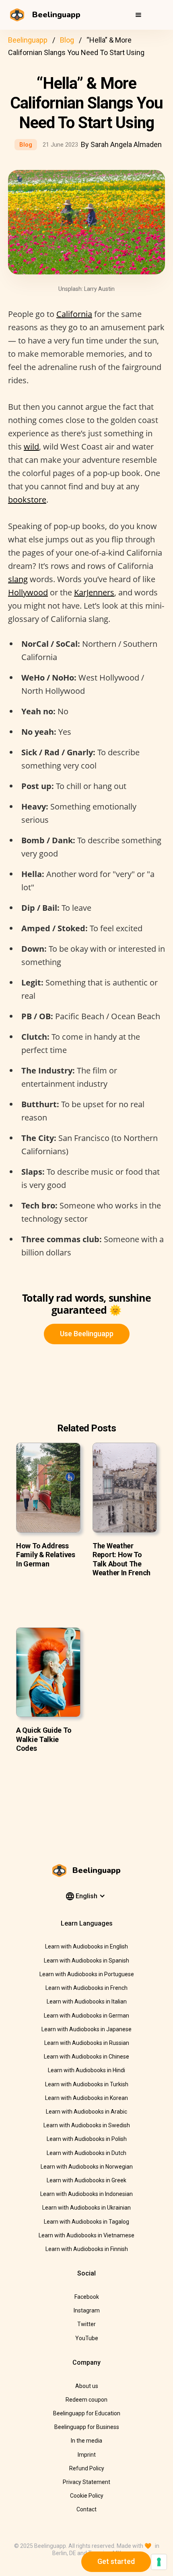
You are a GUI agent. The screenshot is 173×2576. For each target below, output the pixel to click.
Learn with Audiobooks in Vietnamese (86, 2235)
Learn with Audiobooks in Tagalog (86, 2222)
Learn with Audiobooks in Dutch (86, 2153)
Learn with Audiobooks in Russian (87, 2043)
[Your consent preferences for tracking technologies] (159, 2562)
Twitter (86, 2324)
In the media (86, 2441)
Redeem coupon (86, 2400)
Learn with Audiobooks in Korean (86, 2098)
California (74, 314)
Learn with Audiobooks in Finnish (87, 2249)
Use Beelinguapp (87, 1334)
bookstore (27, 500)
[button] (138, 15)
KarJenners (94, 592)
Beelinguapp (28, 40)
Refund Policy (87, 2468)
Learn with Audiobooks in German (86, 2016)
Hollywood (28, 592)
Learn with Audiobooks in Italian (87, 2002)
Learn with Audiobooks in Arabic (86, 2112)
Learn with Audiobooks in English (86, 1946)
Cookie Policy (87, 2496)
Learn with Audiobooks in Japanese (86, 2029)
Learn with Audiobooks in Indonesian (86, 2194)
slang (18, 579)
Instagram (87, 2310)
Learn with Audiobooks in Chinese (86, 2057)
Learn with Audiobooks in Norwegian (87, 2167)
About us (87, 2386)
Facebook (87, 2297)
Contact (86, 2509)
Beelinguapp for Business (87, 2427)
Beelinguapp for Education (87, 2413)
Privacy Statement (86, 2482)
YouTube (87, 2338)
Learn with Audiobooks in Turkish (87, 2084)
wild (31, 447)
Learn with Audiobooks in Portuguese (87, 1974)
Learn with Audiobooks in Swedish (87, 2125)
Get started (116, 2561)
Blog (67, 40)
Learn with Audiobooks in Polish (87, 2139)
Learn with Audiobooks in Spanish (86, 1961)
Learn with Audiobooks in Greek (86, 2180)
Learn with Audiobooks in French (86, 1988)
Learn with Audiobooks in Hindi (86, 2070)
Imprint (87, 2455)
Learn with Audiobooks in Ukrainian (86, 2208)
